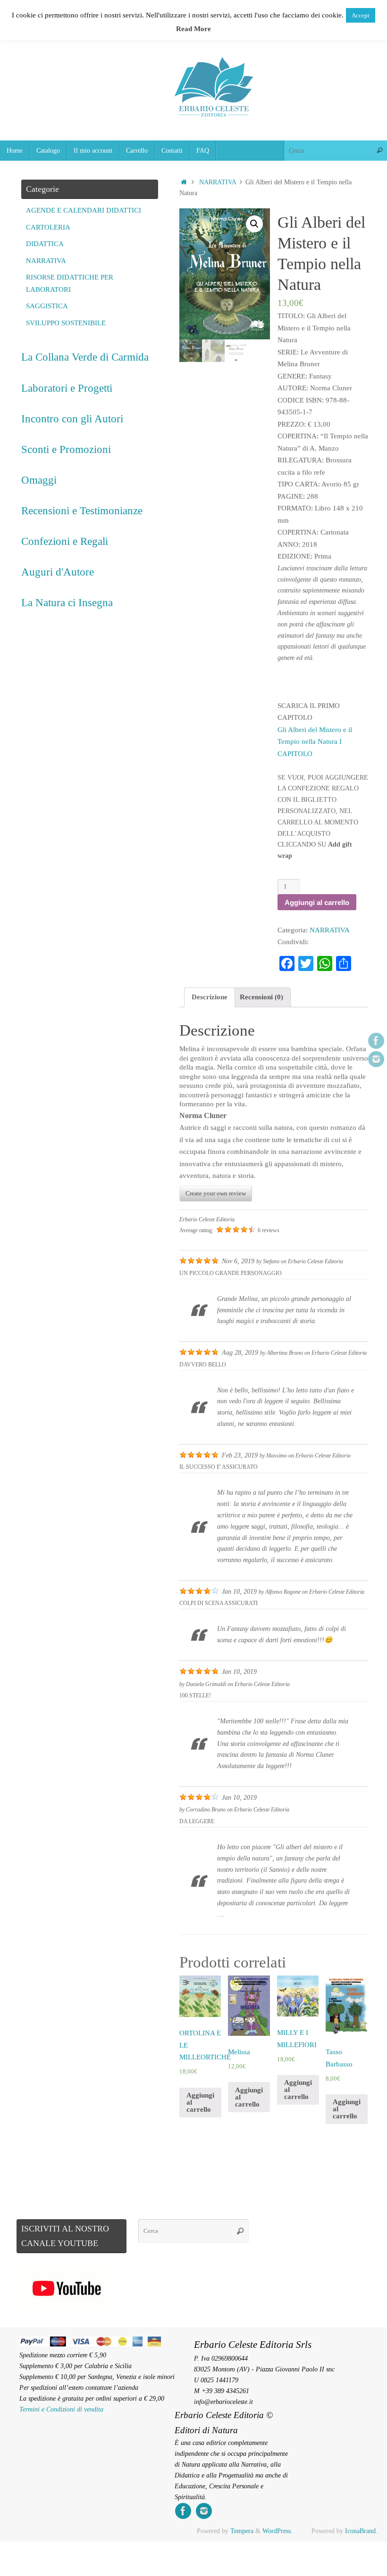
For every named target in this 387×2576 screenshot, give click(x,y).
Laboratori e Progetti (67, 388)
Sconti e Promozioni (66, 449)
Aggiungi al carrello (317, 902)
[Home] (184, 182)
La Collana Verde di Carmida (85, 357)
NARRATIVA (218, 182)
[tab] (210, 998)
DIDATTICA (45, 244)
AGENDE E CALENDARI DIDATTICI (84, 210)
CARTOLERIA (48, 227)
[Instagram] (376, 1059)
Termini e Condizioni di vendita (61, 2409)
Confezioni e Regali (65, 541)
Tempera (242, 2531)
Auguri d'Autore (58, 572)
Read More (193, 29)
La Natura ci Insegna (67, 602)
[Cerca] (379, 151)
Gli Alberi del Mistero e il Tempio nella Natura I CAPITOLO (315, 742)
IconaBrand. (361, 2531)
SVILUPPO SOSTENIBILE (66, 323)
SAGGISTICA (47, 306)
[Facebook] (376, 1041)
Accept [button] (361, 15)
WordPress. (278, 2531)
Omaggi (39, 480)
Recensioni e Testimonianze (82, 510)
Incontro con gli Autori (72, 419)
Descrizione (210, 997)
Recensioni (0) (261, 997)
